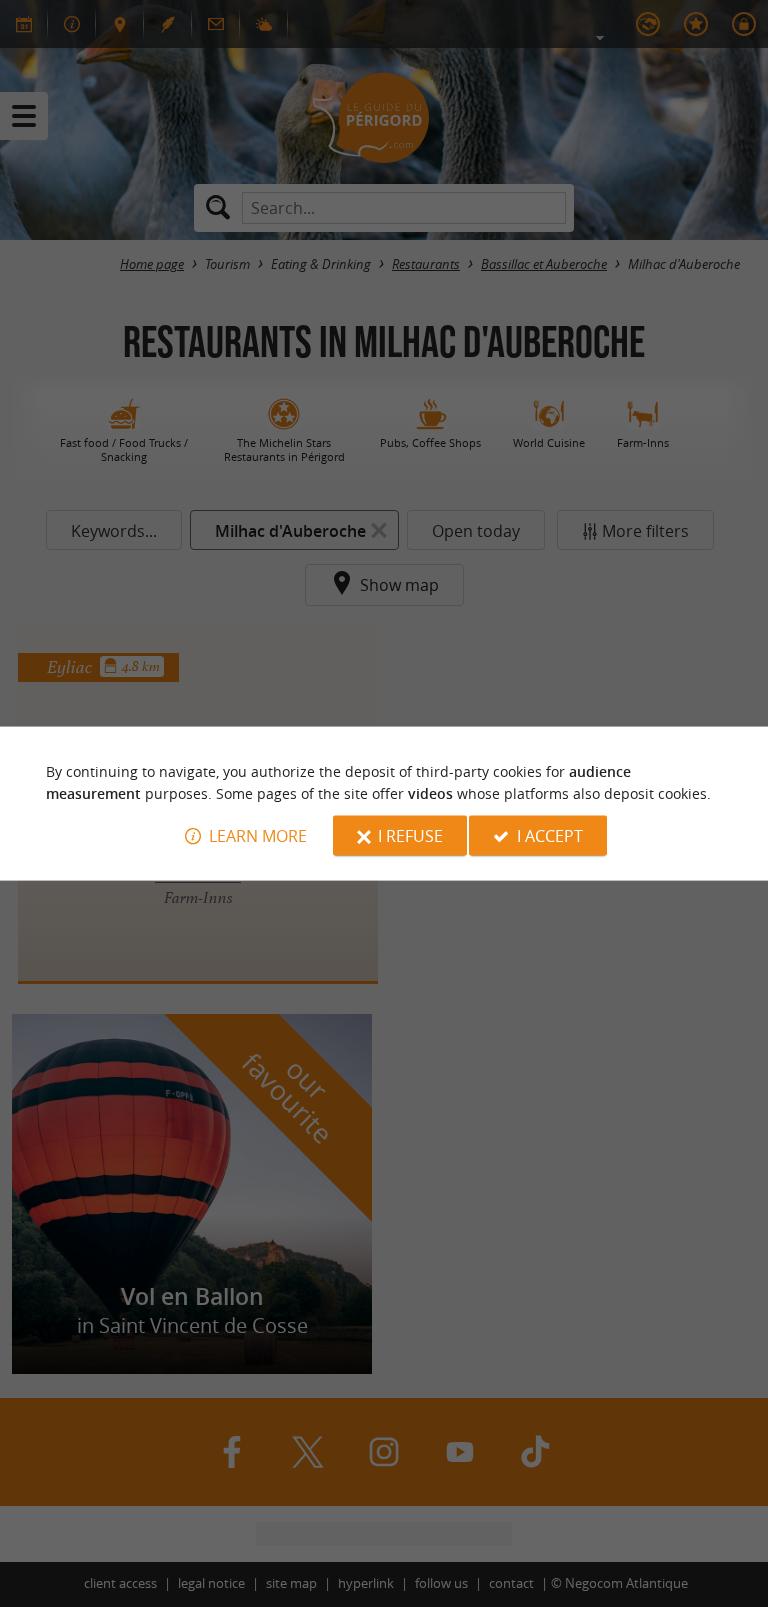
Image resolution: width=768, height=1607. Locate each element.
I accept (550, 836)
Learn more (258, 836)
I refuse (410, 836)
